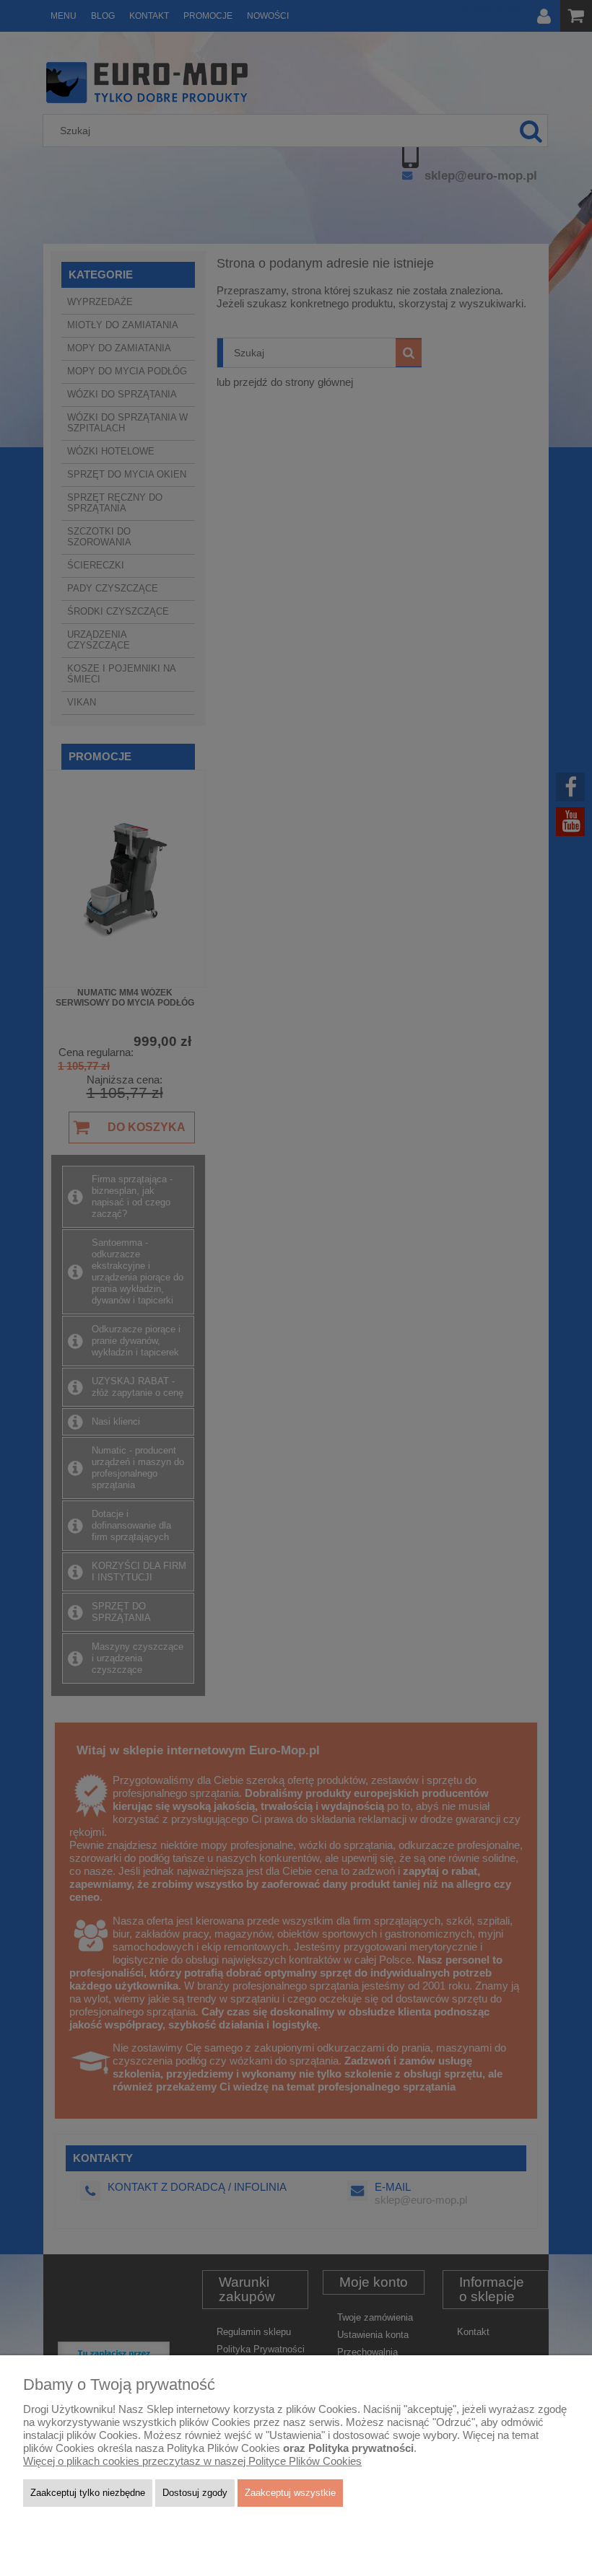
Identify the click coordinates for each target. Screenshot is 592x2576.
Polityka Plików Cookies (223, 2448)
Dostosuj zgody (195, 2493)
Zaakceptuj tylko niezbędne (88, 2493)
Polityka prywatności (361, 2448)
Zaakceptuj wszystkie (290, 2493)
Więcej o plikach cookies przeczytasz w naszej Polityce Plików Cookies (192, 2461)
